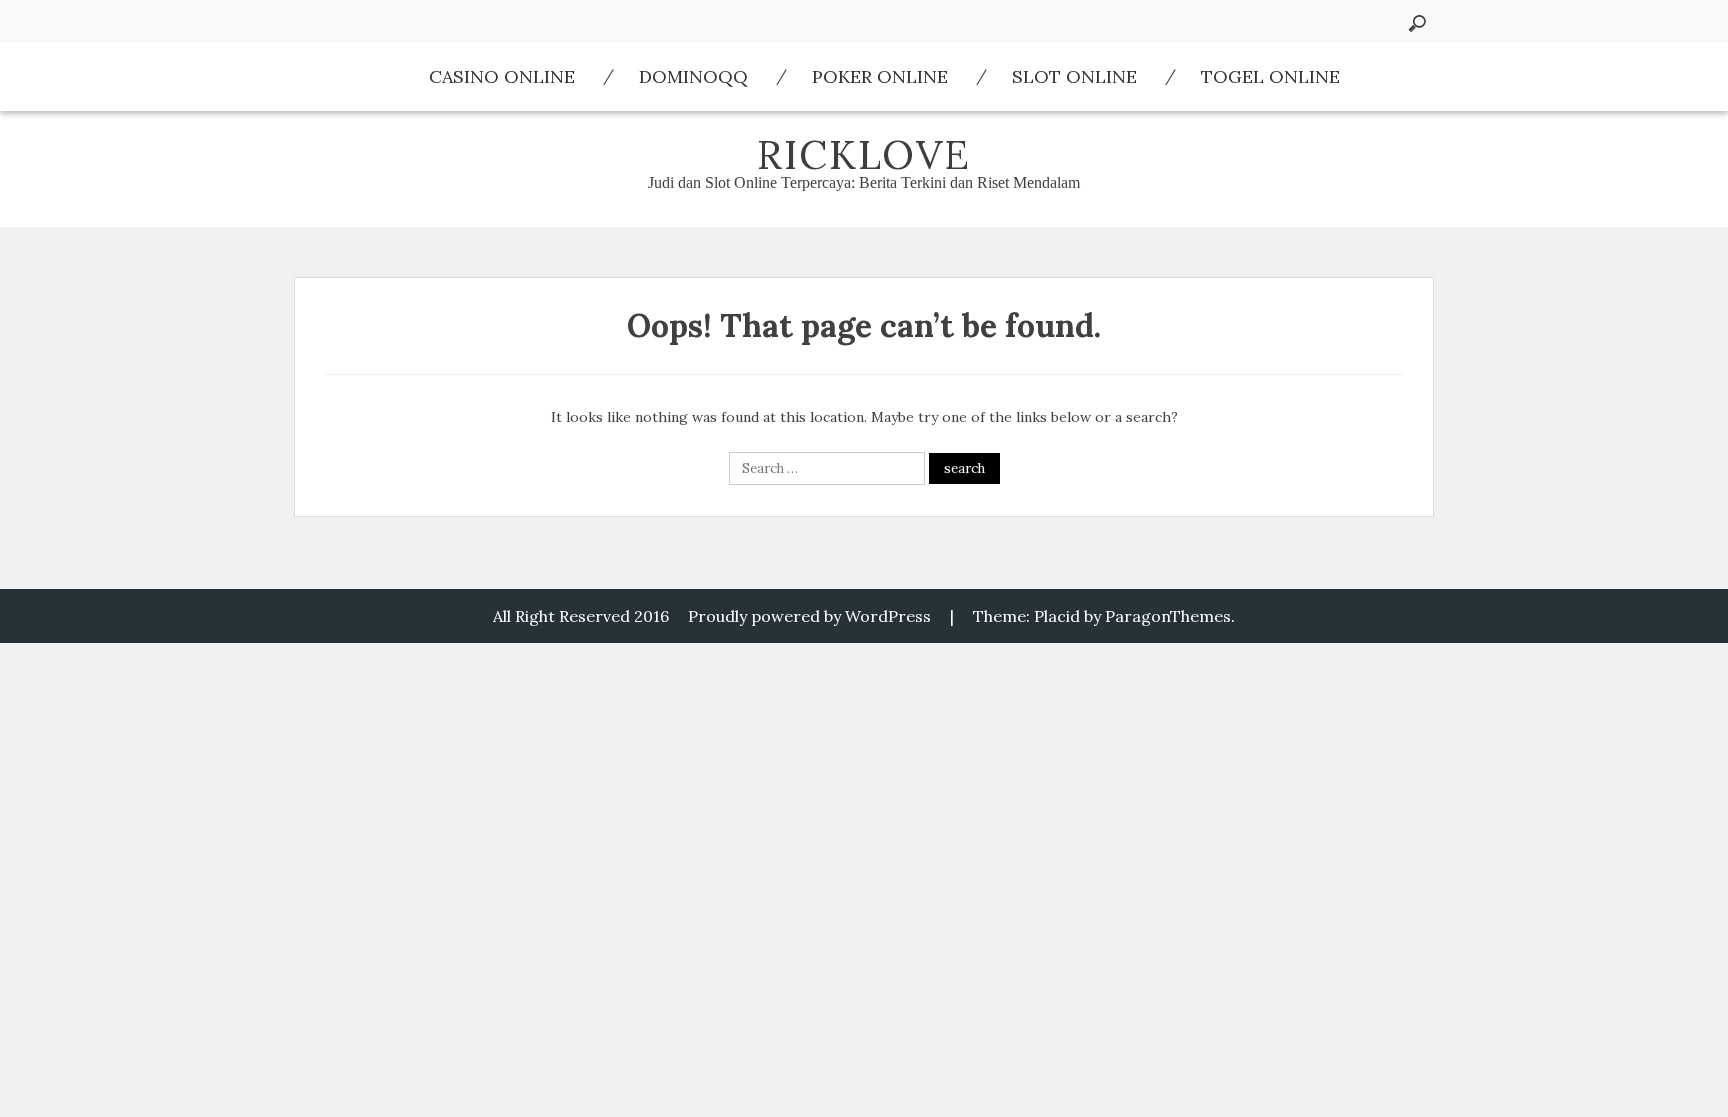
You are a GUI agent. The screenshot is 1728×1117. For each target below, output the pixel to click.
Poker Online (880, 76)
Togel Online (1270, 76)
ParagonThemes (1168, 616)
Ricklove (864, 154)
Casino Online (502, 76)
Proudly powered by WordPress (809, 616)
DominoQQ (693, 76)
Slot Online (1074, 76)
